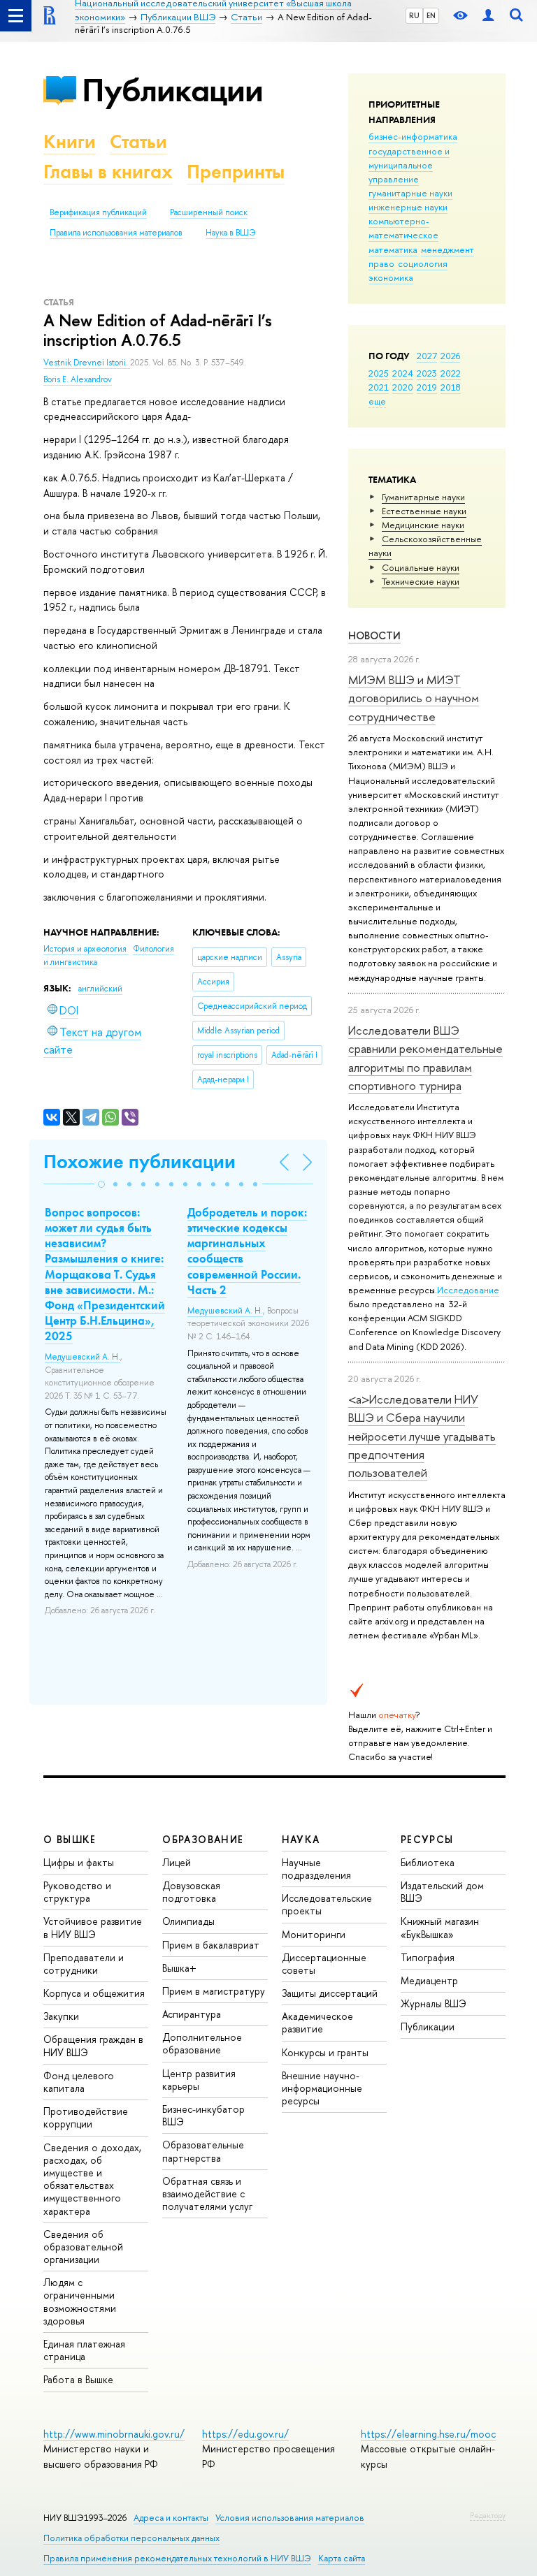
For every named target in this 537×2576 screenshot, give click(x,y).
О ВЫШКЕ (70, 1839)
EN (431, 15)
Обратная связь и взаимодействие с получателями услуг (207, 2193)
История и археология (86, 949)
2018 (451, 387)
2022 (451, 373)
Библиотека (428, 1862)
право (381, 263)
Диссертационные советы (324, 1964)
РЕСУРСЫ (427, 1839)
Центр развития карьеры (199, 2080)
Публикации (172, 90)
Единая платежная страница (84, 2350)
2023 (427, 373)
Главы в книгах (108, 172)
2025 (379, 373)
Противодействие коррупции (86, 2117)
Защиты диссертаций (330, 1993)
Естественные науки (424, 511)
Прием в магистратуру (214, 1991)
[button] (101, 1184)
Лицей (177, 1862)
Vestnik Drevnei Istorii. (87, 363)
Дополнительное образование (202, 2043)
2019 (427, 387)
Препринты (236, 172)
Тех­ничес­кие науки (421, 581)
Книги (70, 141)
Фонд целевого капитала (79, 2082)
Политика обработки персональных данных (131, 2538)
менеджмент (447, 249)
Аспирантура (192, 2014)
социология (423, 263)
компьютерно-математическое (403, 228)
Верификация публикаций (98, 212)
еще (377, 401)
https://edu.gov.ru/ (245, 2434)
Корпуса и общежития (94, 1993)
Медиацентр (429, 1980)
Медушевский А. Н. (83, 1357)
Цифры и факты (79, 1862)
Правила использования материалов (116, 233)
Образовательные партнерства (203, 2151)
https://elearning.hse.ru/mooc (428, 2434)
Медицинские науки (423, 525)
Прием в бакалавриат (211, 1945)
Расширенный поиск (209, 212)
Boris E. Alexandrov (78, 379)
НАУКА (301, 1839)
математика (393, 249)
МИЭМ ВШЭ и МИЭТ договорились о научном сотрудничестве (414, 698)
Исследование (468, 1290)
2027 (427, 356)
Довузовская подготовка (191, 1892)
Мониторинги (314, 1934)
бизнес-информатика (413, 136)
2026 (450, 356)
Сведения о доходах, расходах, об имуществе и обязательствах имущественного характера (92, 2179)
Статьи (138, 141)
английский (100, 989)
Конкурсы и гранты (325, 2052)
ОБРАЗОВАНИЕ (203, 1839)
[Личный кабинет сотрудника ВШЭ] (488, 16)
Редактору (488, 2515)
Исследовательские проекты (327, 1904)
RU (414, 15)
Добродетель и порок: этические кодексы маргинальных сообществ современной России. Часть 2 (247, 1251)
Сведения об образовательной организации (83, 2247)
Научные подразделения (316, 1869)
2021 (379, 387)
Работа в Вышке (78, 2379)
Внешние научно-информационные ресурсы (322, 2088)
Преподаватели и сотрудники (84, 1964)
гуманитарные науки (410, 193)
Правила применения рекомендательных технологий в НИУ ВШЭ (177, 2558)
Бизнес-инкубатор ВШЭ (203, 2115)
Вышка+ (179, 1968)
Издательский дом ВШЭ (442, 1892)
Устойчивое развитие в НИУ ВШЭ (93, 1927)
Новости (374, 635)
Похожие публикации (139, 1162)
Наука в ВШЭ (230, 233)
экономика (391, 277)
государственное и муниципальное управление (409, 165)
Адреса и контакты (171, 2518)
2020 (403, 387)
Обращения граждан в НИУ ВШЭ (93, 2045)
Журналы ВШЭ (434, 2003)
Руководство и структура (77, 1892)
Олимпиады (188, 1921)
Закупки (61, 2016)
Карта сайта (342, 2558)
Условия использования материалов (290, 2518)
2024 (403, 373)
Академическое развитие (317, 2022)
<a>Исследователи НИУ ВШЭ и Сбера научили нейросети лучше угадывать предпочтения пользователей (422, 1436)
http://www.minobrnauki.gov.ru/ (114, 2434)
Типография (428, 1957)
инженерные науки (408, 207)
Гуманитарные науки (423, 497)
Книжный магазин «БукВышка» (440, 1927)
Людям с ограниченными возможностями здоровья (80, 2301)
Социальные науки (421, 567)
